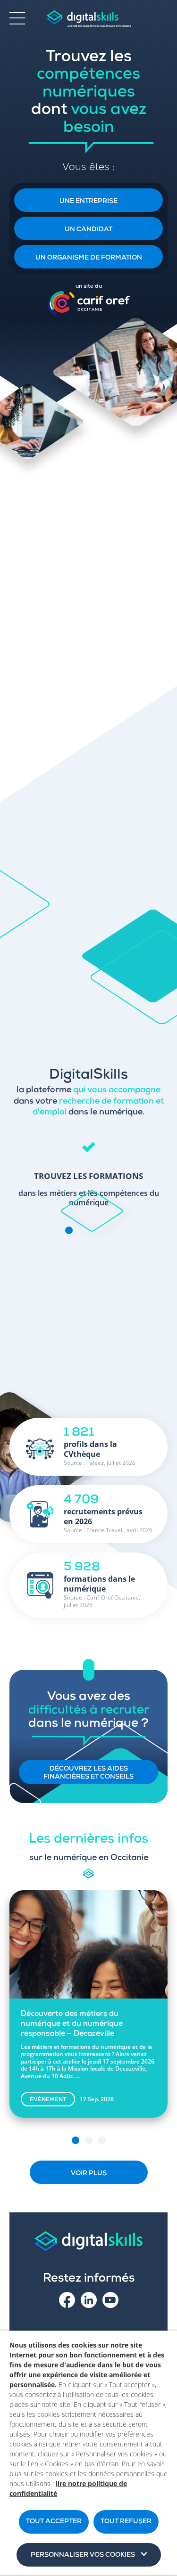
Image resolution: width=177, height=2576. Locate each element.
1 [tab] (76, 2140)
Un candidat (88, 230)
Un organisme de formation (89, 258)
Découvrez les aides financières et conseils (88, 1773)
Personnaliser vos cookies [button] (83, 2555)
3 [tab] (102, 2140)
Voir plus (89, 2174)
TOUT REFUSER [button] (126, 2522)
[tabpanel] (88, 1170)
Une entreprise (88, 202)
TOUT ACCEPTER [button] (54, 2522)
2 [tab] (89, 2140)
